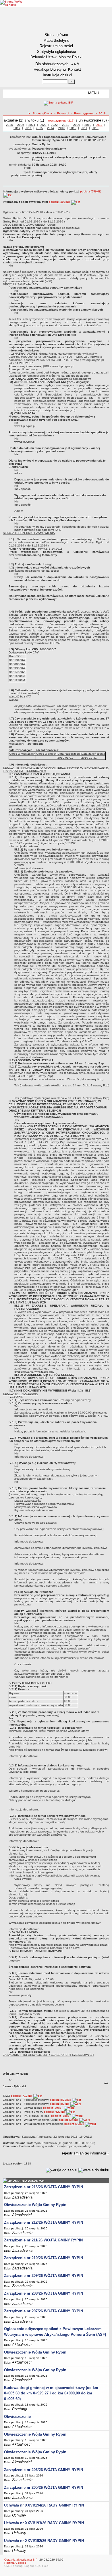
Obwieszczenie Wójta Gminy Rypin (35, 2205)
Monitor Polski (71, 57)
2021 (65, 125)
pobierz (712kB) (22, 2096)
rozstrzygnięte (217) (61, 121)
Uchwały (19, 2515)
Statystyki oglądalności (56, 52)
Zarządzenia (22, 2197)
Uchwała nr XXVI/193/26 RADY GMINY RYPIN (44, 2523)
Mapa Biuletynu (56, 40)
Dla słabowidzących (52, 64)
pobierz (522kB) (61, 2100)
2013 (62, 128)
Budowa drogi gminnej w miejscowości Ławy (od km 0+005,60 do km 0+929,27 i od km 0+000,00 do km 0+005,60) (51, 2393)
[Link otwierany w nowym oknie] (12, 3)
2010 (95, 128)
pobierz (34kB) (69, 2120)
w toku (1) (36, 120)
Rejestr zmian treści (56, 46)
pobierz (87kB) (60, 2104)
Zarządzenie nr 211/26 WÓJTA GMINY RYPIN (43, 2240)
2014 (51, 128)
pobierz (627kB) (55, 2112)
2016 (28, 128)
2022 (54, 125)
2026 (9, 125)
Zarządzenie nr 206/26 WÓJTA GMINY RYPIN (44, 2470)
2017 (17, 128)
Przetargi (63, 113)
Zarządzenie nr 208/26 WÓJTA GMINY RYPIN (44, 2293)
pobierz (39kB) (74, 2124)
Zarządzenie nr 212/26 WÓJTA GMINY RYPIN (44, 2222)
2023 (43, 125)
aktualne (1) (13, 120)
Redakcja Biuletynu (50, 69)
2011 (84, 128)
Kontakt (75, 69)
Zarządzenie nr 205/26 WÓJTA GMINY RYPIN (44, 2487)
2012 (73, 128)
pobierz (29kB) (53, 2108)
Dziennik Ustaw (43, 57)
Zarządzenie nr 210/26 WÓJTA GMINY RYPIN (44, 2258)
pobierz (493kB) (60, 202)
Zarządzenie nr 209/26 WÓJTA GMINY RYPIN (44, 2276)
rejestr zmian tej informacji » (86, 2153)
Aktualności (22, 2215)
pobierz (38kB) (61, 2116)
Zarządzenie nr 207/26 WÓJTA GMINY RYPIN (44, 2311)
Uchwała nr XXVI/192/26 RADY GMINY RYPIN (44, 2541)
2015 (39, 128)
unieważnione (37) (94, 120)
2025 (21, 125)
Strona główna (56, 35)
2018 (102, 113)
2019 (88, 125)
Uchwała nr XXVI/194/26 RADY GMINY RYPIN (44, 2505)
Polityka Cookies (15, 2563)
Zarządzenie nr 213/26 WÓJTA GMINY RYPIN (44, 2187)
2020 (77, 125)
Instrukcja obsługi (57, 75)
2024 (32, 125)
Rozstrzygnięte (84, 113)
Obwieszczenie (17, 2417)
